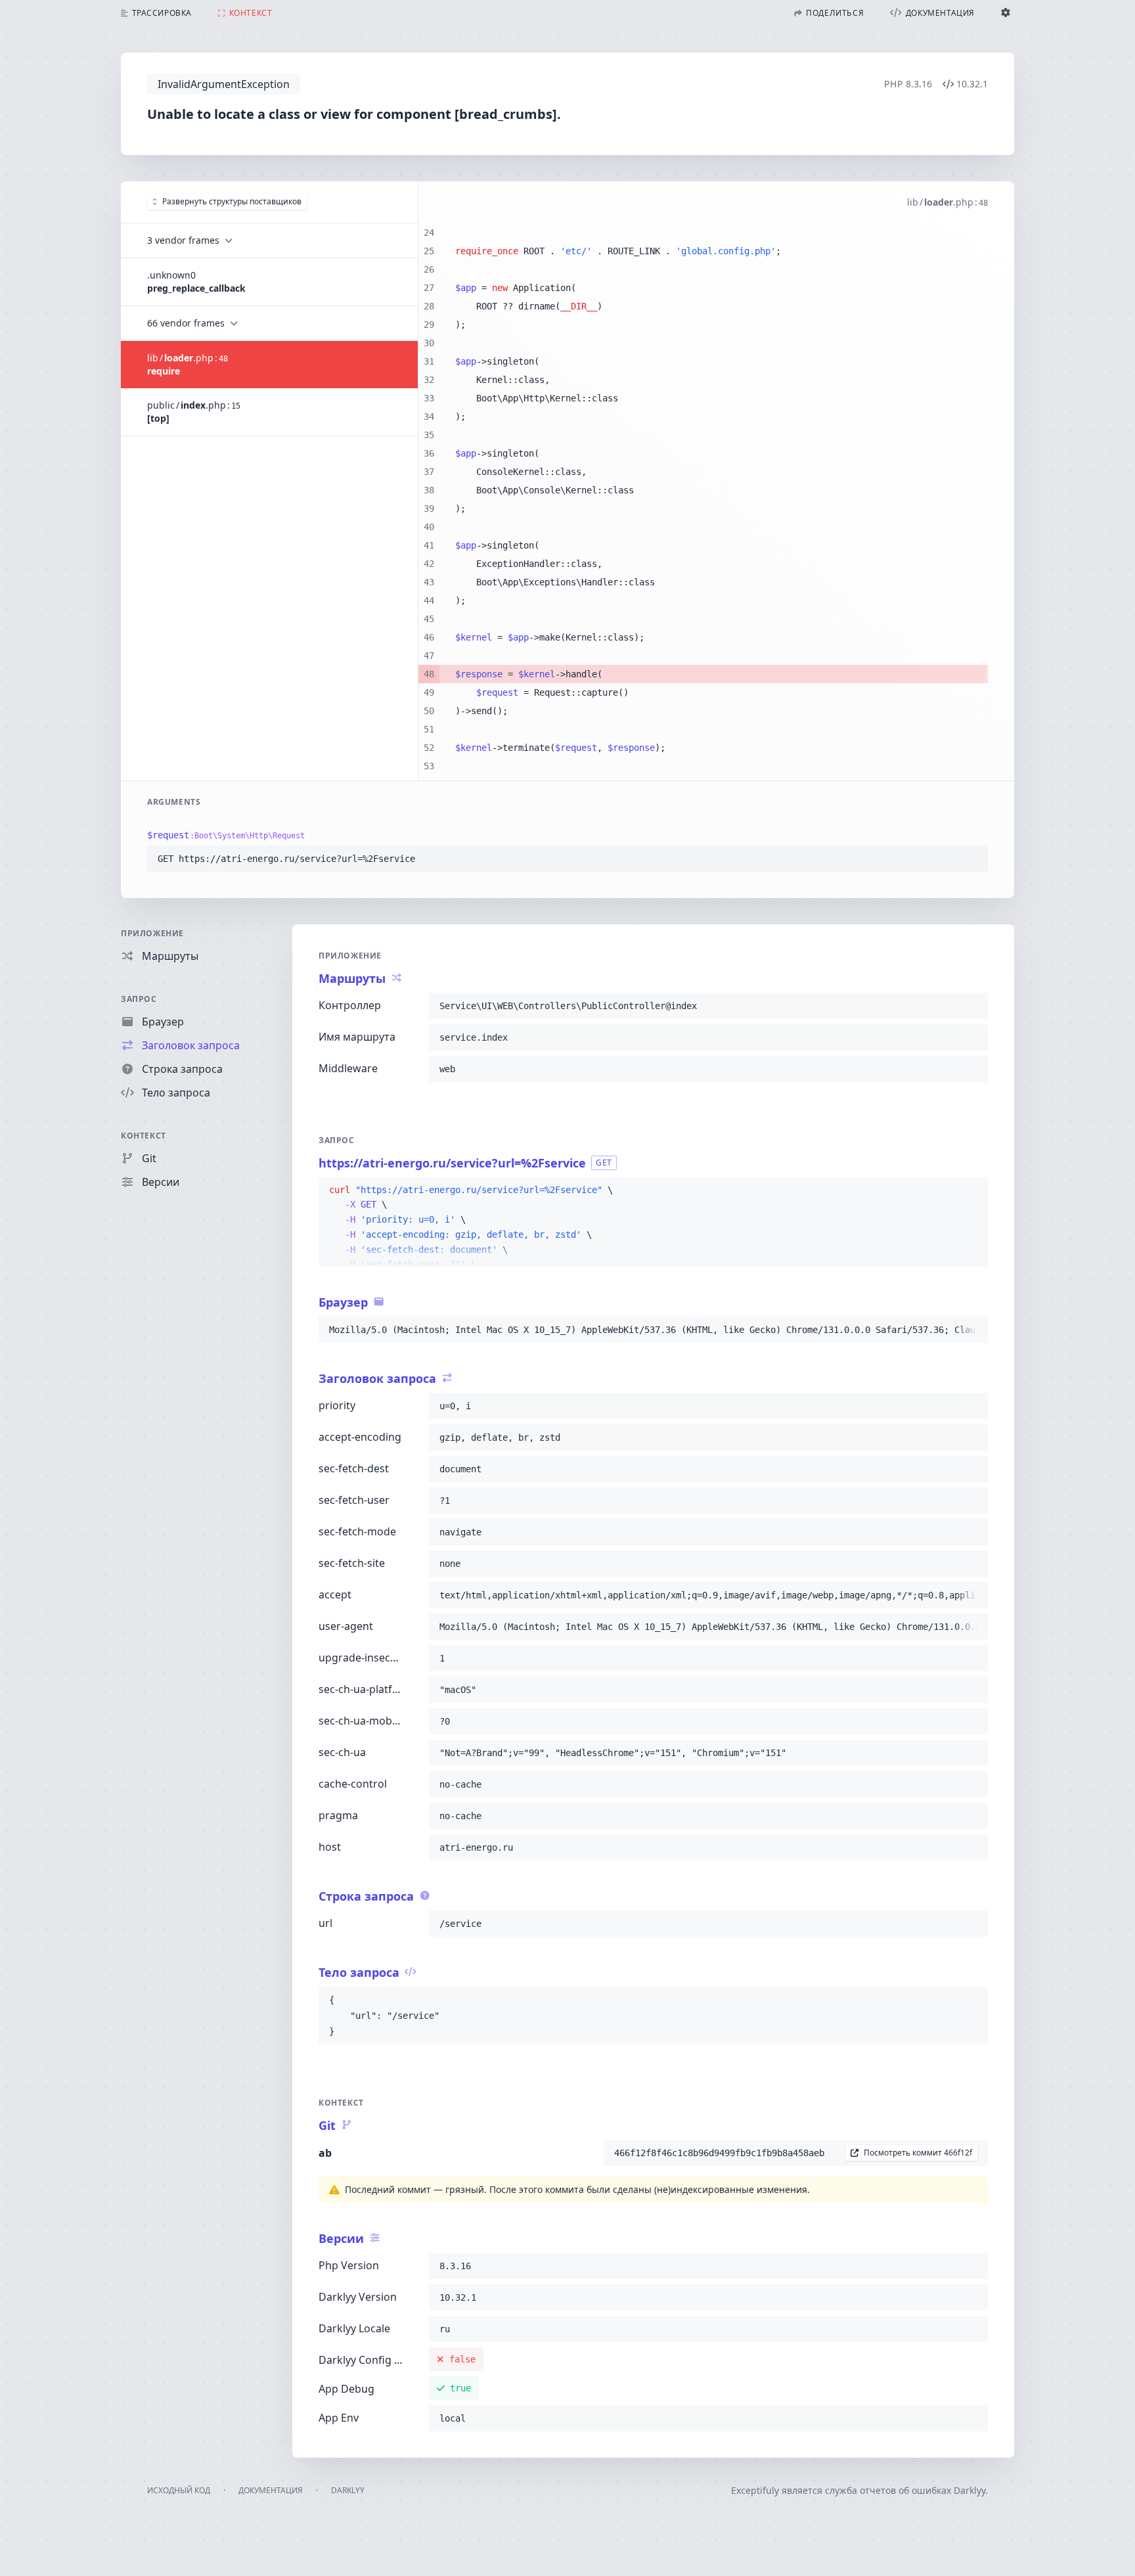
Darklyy (348, 2490)
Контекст (144, 1136)
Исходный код (179, 2490)
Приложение (152, 933)
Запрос (139, 999)
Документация (271, 2490)
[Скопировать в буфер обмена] (972, 859)
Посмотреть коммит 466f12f (918, 2153)
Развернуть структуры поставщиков (232, 201)
